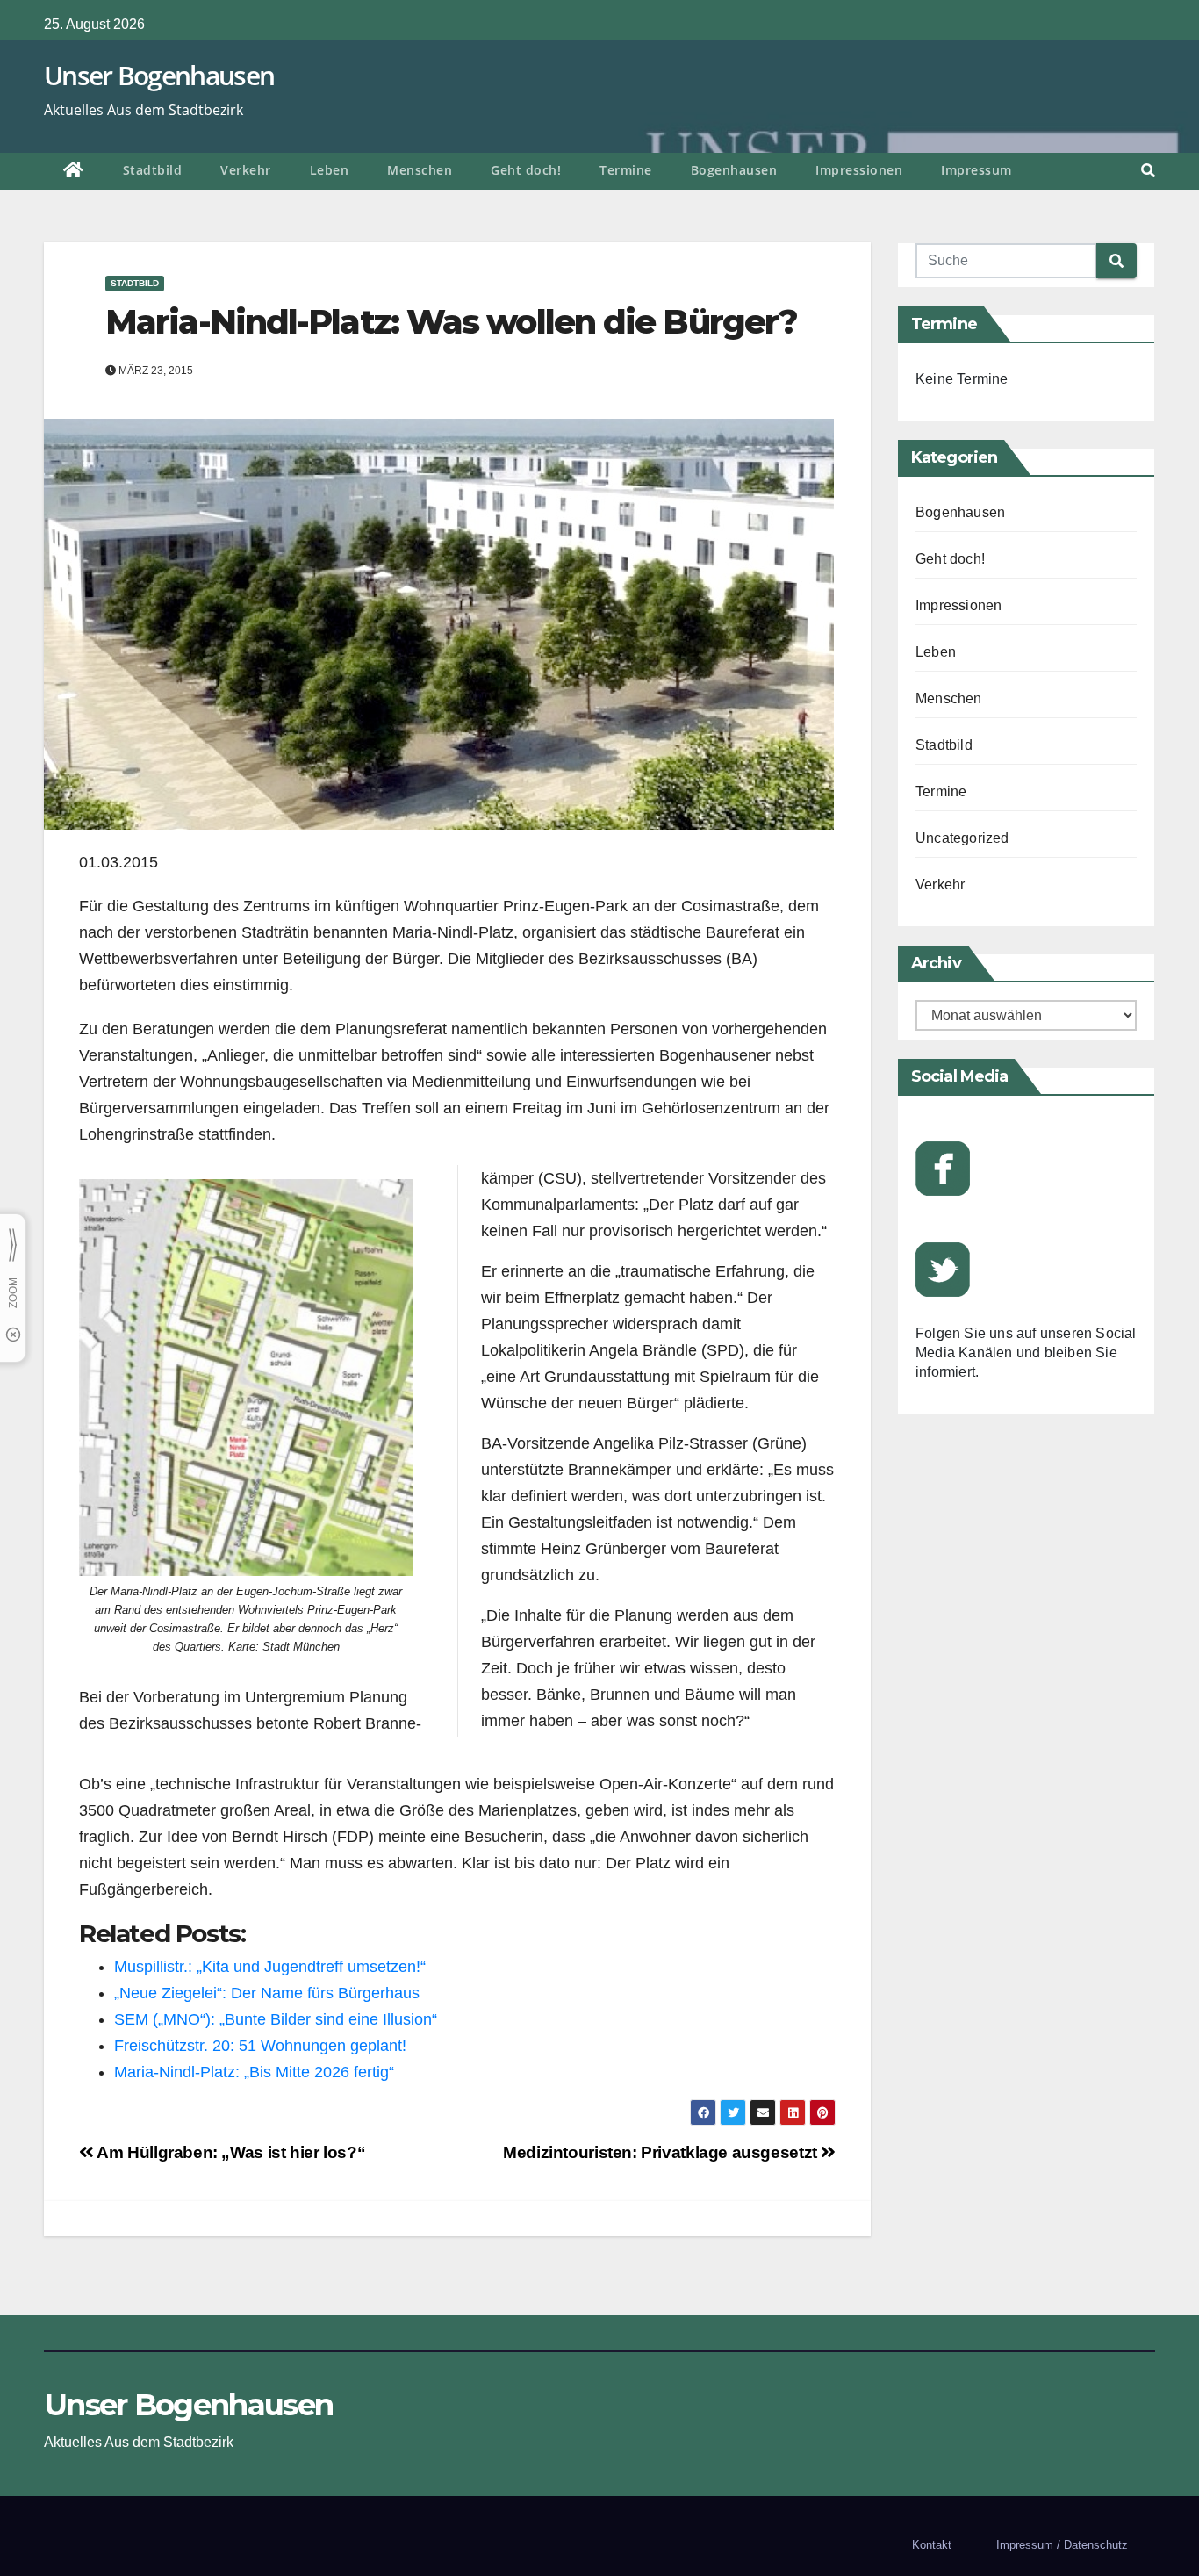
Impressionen (859, 170)
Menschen (420, 170)
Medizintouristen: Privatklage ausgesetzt (662, 2152)
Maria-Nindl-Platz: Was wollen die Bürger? (451, 322)
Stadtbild (153, 170)
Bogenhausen (734, 170)
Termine (626, 170)
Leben (330, 170)
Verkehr (246, 170)
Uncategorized (962, 838)
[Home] (74, 171)
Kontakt (932, 2545)
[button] (1148, 171)
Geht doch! (526, 170)
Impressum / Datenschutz (1062, 2545)
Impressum (976, 170)
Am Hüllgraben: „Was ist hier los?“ (230, 2152)
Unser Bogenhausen (159, 75)
